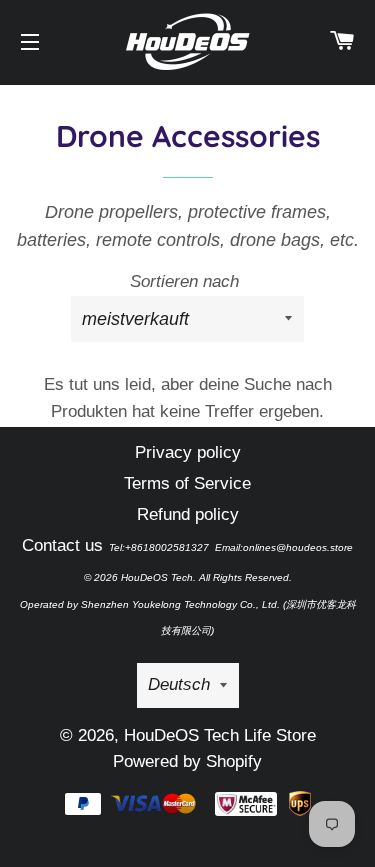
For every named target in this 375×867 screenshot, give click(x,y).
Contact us (62, 545)
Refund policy (188, 514)
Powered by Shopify (187, 761)
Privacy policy (188, 452)
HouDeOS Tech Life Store (220, 735)
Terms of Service (187, 483)
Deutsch (179, 684)
